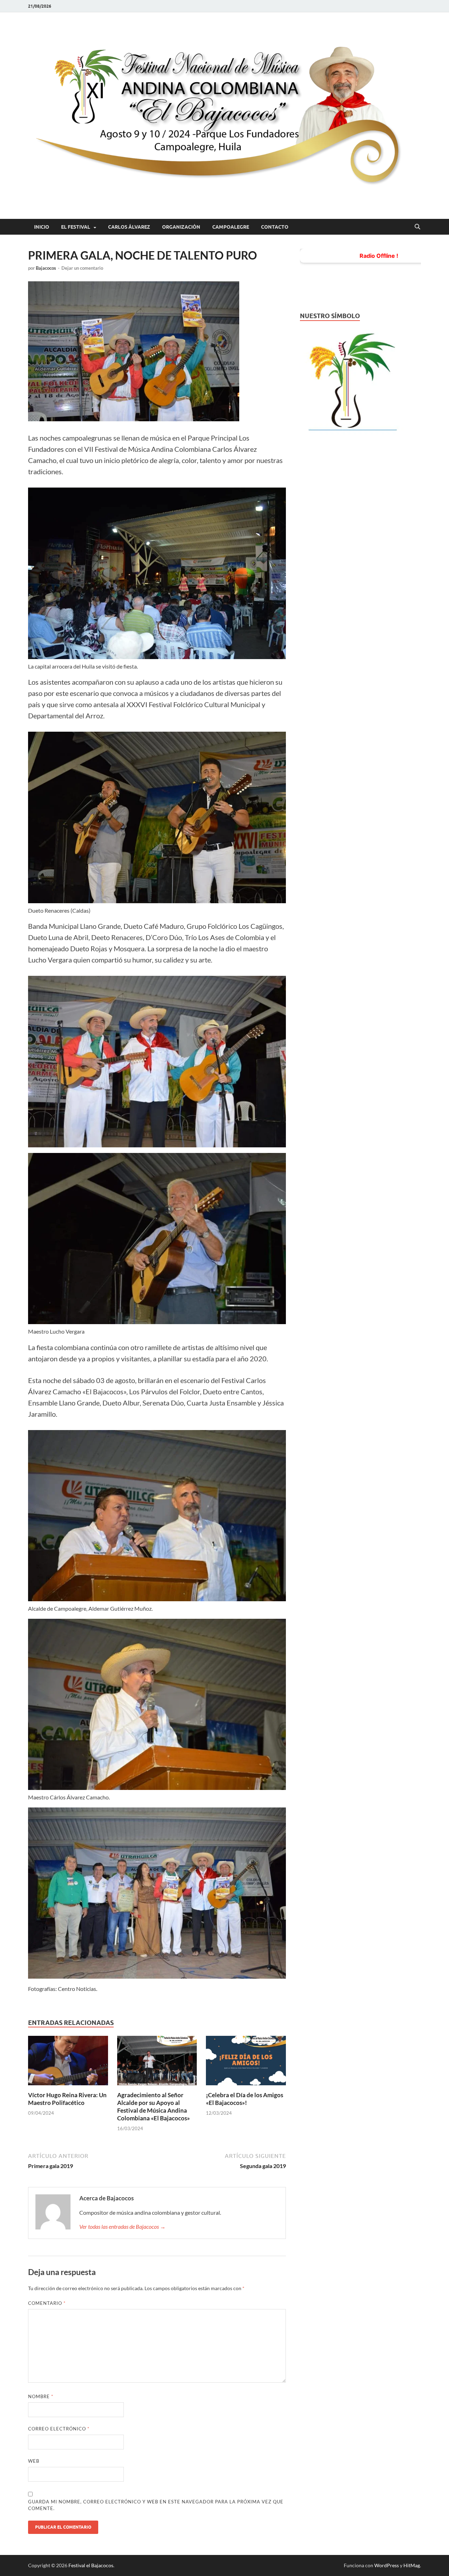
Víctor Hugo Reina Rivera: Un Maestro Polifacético (67, 2099)
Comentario (47, 2303)
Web (34, 2461)
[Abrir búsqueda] (417, 227)
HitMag (412, 2565)
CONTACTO (275, 227)
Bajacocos (46, 268)
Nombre (41, 2396)
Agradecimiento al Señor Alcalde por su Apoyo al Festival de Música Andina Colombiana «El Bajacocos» (153, 2107)
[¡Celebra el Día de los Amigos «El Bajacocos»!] (246, 2063)
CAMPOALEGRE (231, 227)
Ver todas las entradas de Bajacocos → (122, 2226)
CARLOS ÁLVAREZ (129, 227)
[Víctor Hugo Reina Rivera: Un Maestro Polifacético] (68, 2063)
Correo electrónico (59, 2429)
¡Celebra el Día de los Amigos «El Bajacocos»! (244, 2099)
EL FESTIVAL (76, 227)
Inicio (42, 227)
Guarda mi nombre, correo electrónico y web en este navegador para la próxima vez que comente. (156, 2505)
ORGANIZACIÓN (181, 227)
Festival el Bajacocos (91, 2565)
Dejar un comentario (82, 268)
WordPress (387, 2565)
